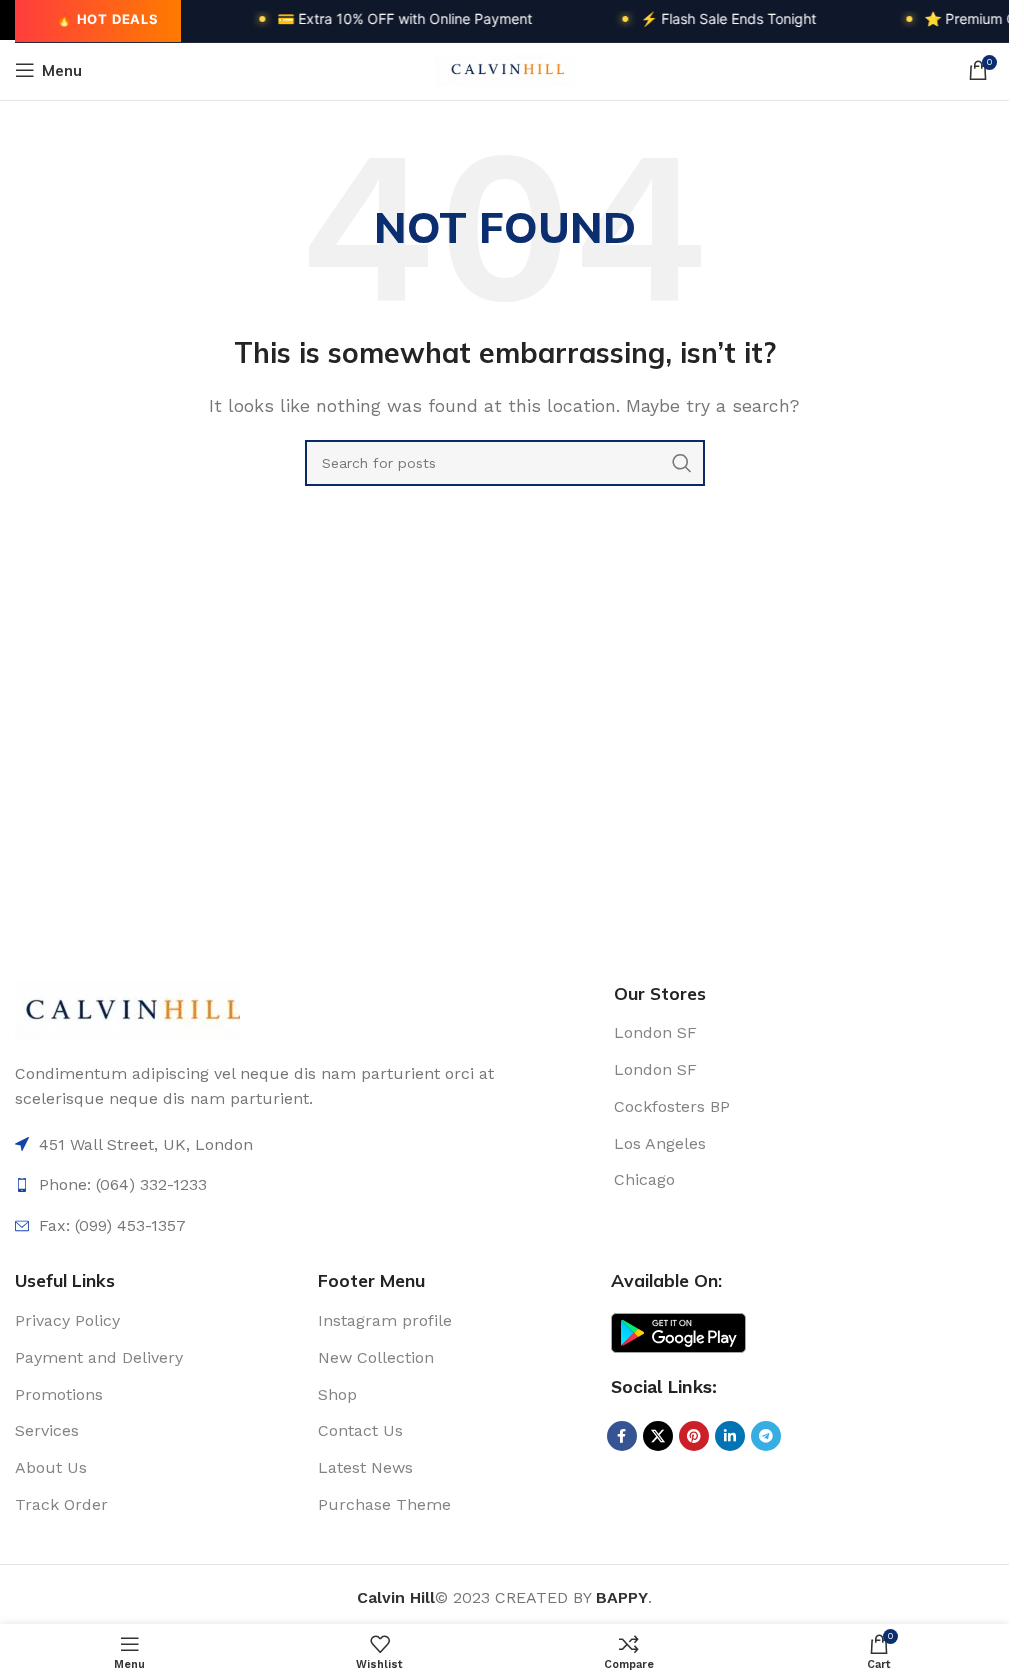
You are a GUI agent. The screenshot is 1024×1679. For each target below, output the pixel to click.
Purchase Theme (384, 1504)
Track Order (61, 1504)
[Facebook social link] (622, 1436)
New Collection (376, 1357)
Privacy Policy (67, 1320)
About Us (51, 1467)
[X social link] (658, 1436)
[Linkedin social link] (730, 1436)
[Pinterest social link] (694, 1436)
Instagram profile (385, 1320)
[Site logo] (505, 68)
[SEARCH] (682, 463)
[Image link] (127, 1009)
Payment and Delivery (99, 1357)
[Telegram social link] (766, 1436)
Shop (337, 1394)
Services (47, 1430)
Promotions (59, 1394)
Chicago (644, 1179)
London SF (655, 1032)
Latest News (365, 1467)
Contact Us (360, 1430)
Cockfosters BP (672, 1106)
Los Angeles (660, 1143)
